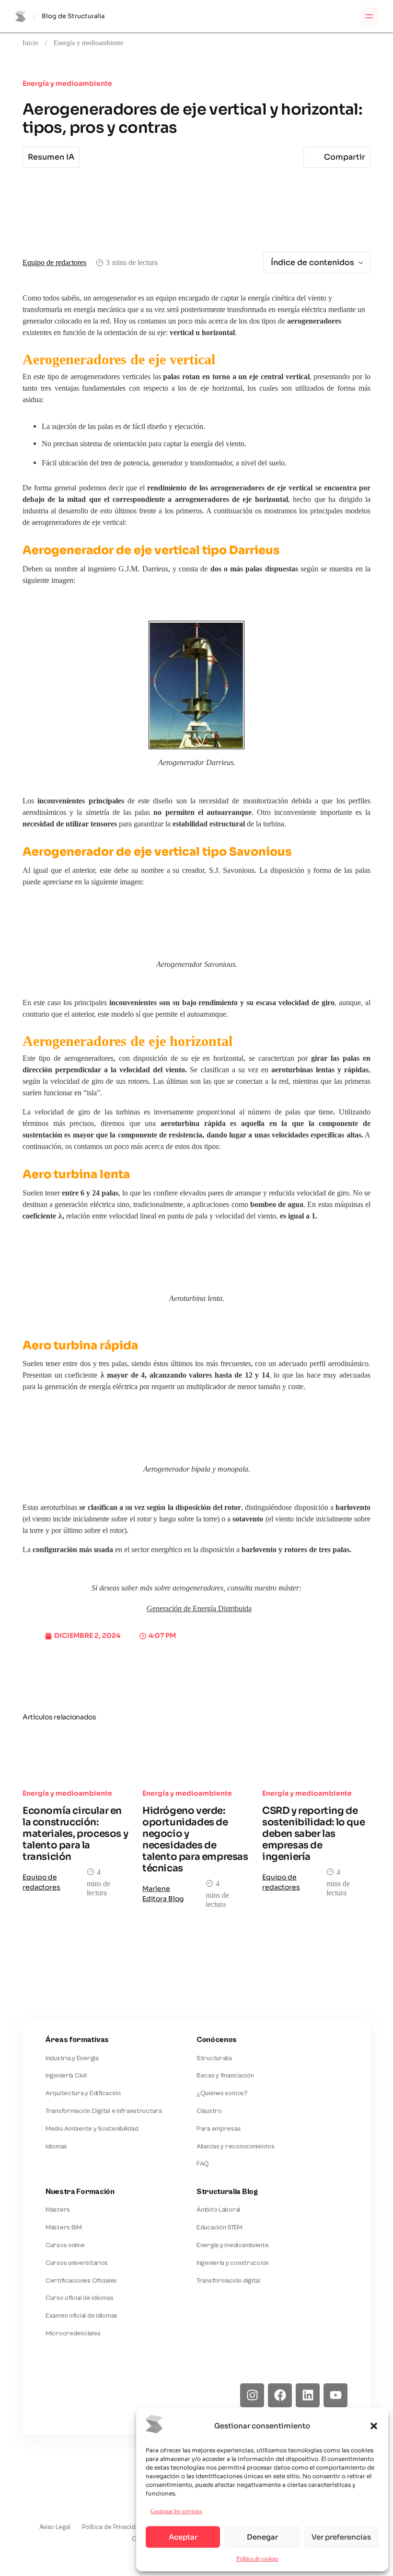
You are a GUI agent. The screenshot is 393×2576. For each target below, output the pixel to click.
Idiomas (56, 2147)
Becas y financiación (225, 2076)
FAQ (203, 2164)
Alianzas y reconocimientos (236, 2147)
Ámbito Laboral (218, 2210)
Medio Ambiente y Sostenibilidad (92, 2129)
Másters (58, 2210)
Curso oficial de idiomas (79, 2298)
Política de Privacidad (112, 2527)
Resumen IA (51, 157)
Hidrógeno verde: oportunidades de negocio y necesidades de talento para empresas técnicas (195, 1839)
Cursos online (65, 2245)
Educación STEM (220, 2228)
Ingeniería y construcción (233, 2263)
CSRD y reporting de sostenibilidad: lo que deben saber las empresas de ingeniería (313, 1834)
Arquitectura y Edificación (83, 2093)
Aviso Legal (55, 2527)
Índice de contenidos (312, 262)
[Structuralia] (69, 2395)
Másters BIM (64, 2228)
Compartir (345, 157)
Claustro (209, 2111)
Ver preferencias (341, 2537)
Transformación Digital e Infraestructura (104, 2111)
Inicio (30, 43)
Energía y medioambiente (88, 43)
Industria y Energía (72, 2058)
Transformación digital (228, 2281)
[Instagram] (252, 2395)
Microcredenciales (73, 2333)
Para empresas (219, 2129)
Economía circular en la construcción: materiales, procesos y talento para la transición (75, 1834)
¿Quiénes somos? (222, 2093)
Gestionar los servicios (176, 2511)
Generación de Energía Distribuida (199, 1608)
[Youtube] (335, 2395)
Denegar (262, 2537)
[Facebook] (280, 2395)
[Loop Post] (77, 1755)
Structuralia (214, 2058)
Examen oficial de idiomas (81, 2316)
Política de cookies (257, 2559)
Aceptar (183, 2537)
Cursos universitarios (77, 2263)
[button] (374, 2426)
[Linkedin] (308, 2395)
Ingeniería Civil (66, 2076)
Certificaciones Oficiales (81, 2281)
